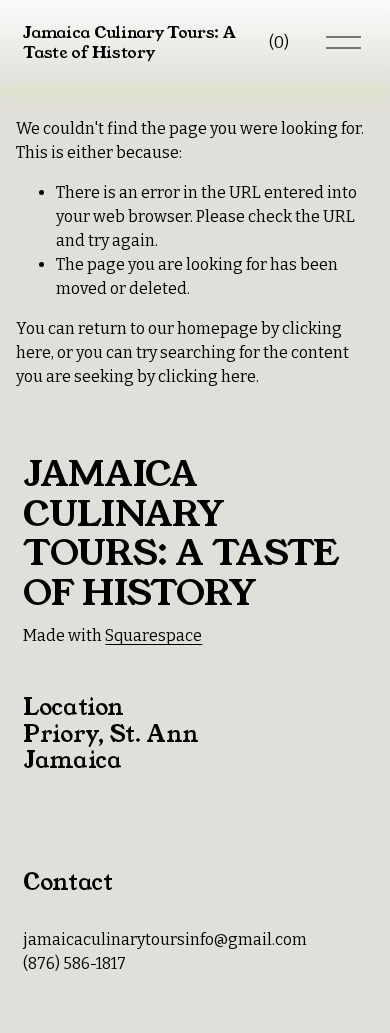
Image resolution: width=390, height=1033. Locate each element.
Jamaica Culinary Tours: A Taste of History (129, 42)
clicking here (207, 376)
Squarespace (153, 635)
